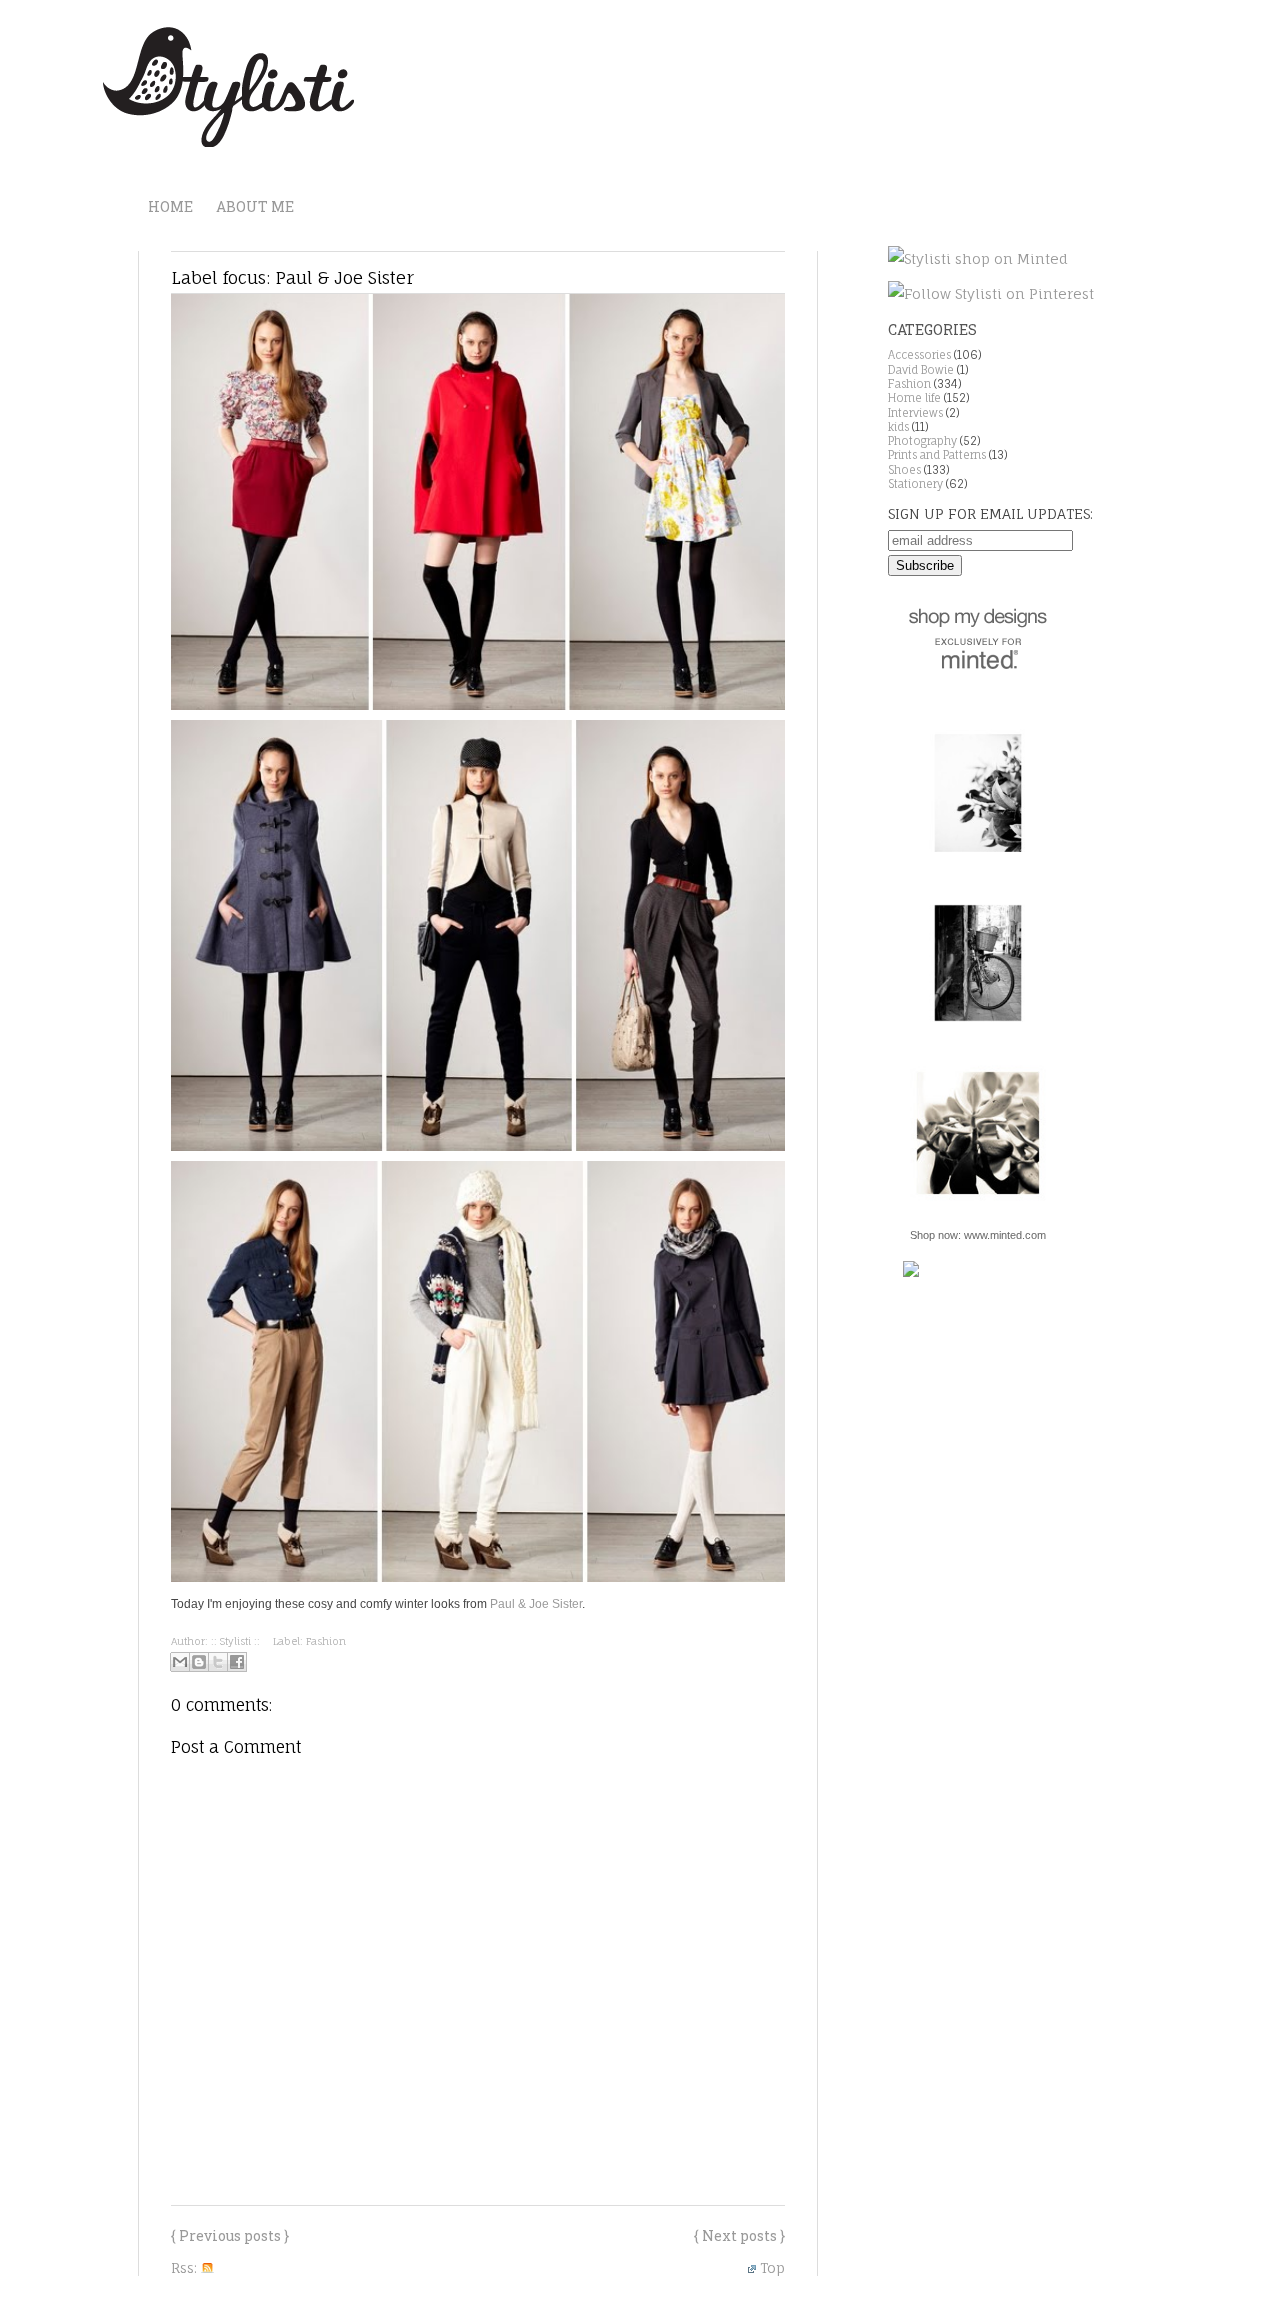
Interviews (915, 413)
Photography (922, 441)
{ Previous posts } (230, 2235)
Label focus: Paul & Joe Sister (292, 277)
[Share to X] (218, 1662)
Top (772, 2267)
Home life (914, 398)
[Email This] (180, 1662)
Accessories (919, 355)
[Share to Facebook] (237, 1662)
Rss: (186, 2267)
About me (255, 206)
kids (898, 427)
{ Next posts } (739, 2235)
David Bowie (921, 370)
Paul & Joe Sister (536, 1604)
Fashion (326, 1641)
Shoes (904, 470)
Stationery (915, 484)
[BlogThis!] (199, 1662)
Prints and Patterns (937, 455)
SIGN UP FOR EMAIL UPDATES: (990, 513)
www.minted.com (1005, 1235)
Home (170, 206)
